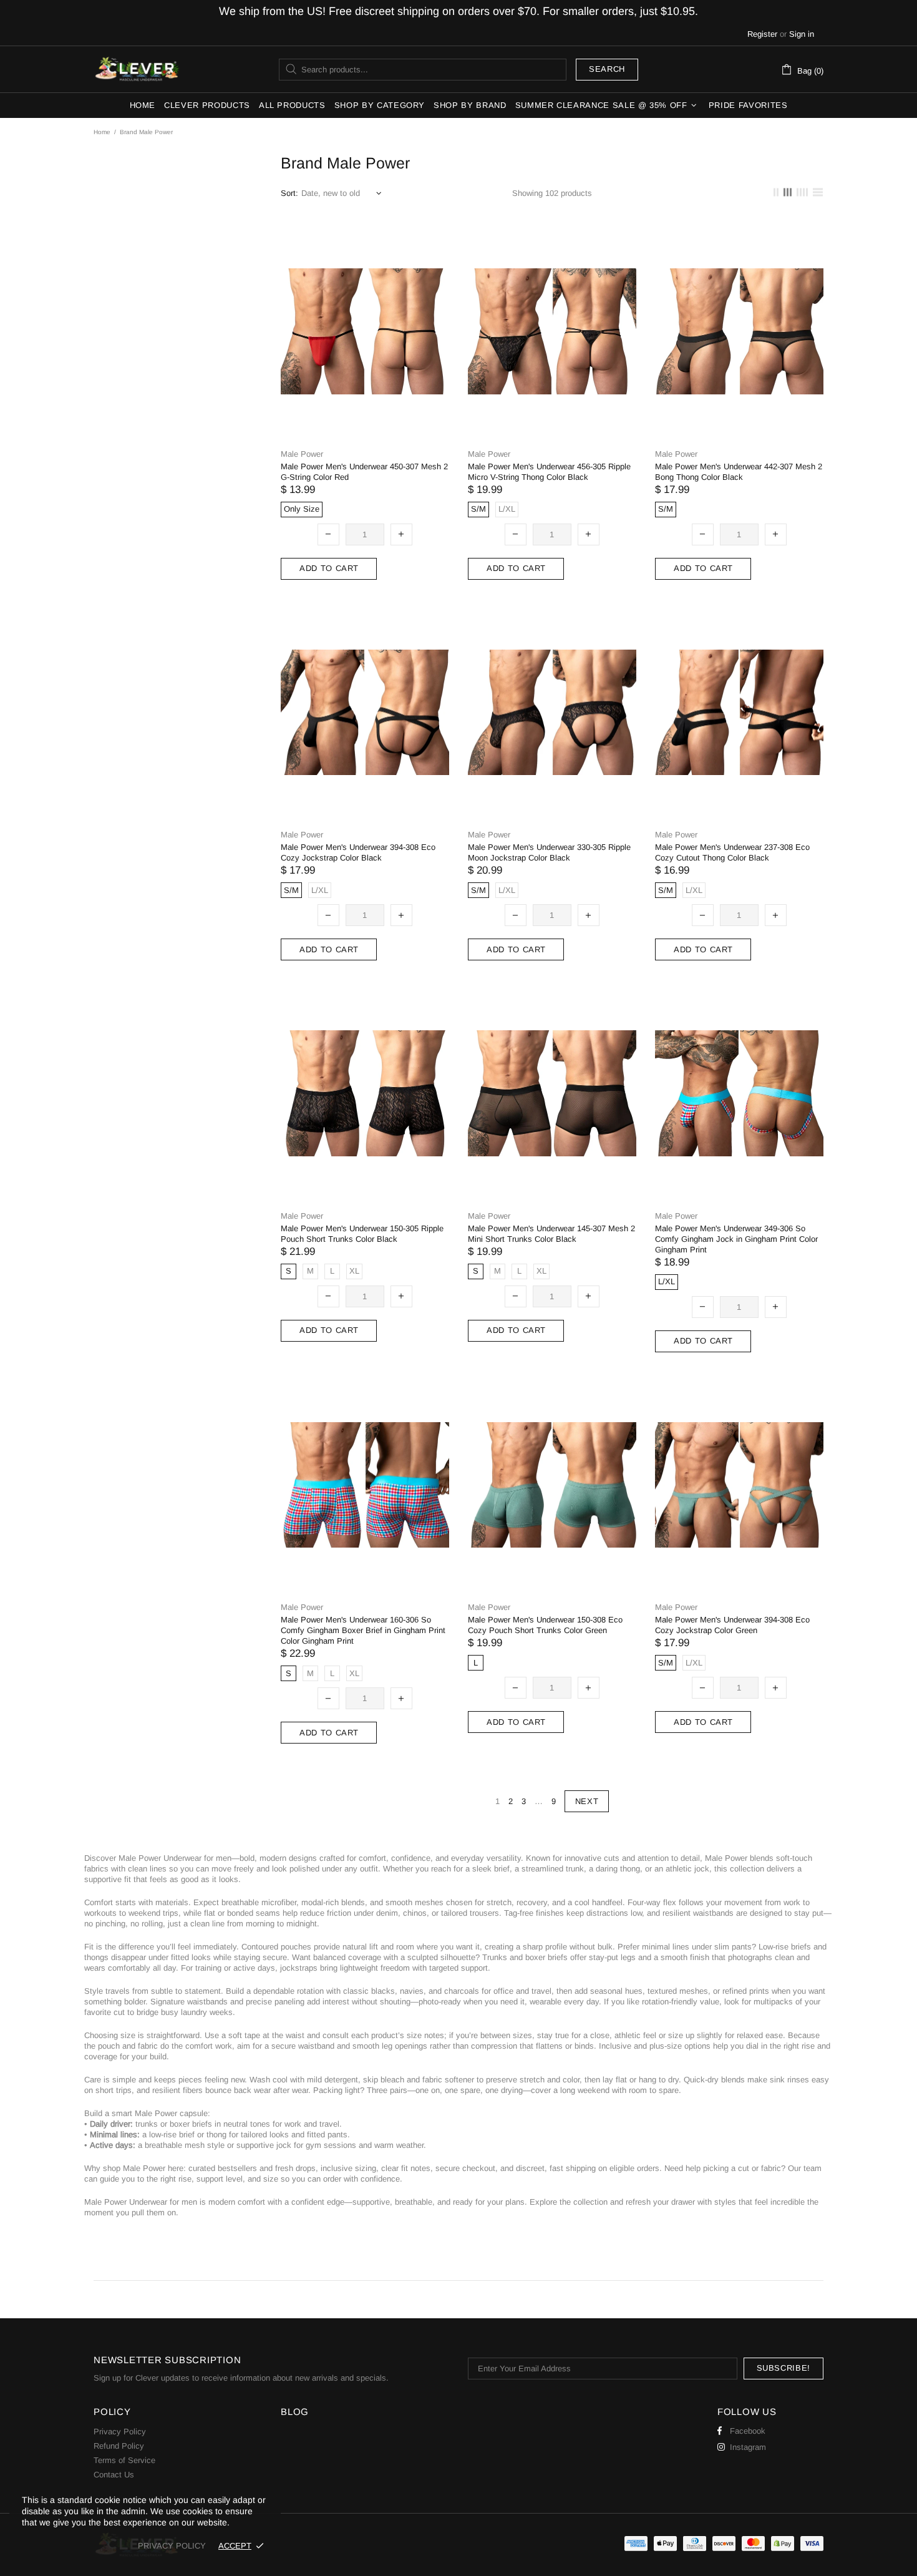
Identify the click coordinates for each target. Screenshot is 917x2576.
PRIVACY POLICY (172, 2546)
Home (102, 132)
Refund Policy (119, 2446)
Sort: (289, 193)
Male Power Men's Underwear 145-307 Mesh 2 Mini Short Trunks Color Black (551, 1234)
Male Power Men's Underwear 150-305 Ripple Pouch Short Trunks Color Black (362, 1234)
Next (587, 1801)
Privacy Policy (120, 2432)
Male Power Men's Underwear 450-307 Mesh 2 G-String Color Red (364, 472)
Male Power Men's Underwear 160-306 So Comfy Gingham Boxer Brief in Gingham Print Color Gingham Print (363, 1630)
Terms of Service (124, 2460)
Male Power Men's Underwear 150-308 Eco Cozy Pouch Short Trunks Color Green (545, 1625)
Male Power (302, 454)
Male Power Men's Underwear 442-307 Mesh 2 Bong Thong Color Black (739, 472)
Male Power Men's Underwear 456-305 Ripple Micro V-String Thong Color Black (549, 472)
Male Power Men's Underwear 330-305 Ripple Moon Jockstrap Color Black (549, 852)
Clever (137, 69)
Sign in (802, 34)
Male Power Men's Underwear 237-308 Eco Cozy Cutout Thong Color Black (732, 852)
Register (762, 34)
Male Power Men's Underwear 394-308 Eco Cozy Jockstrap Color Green (732, 1625)
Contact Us (114, 2475)
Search (607, 69)
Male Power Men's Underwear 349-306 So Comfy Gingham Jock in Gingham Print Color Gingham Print (736, 1239)
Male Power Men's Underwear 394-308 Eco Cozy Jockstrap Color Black (358, 852)
